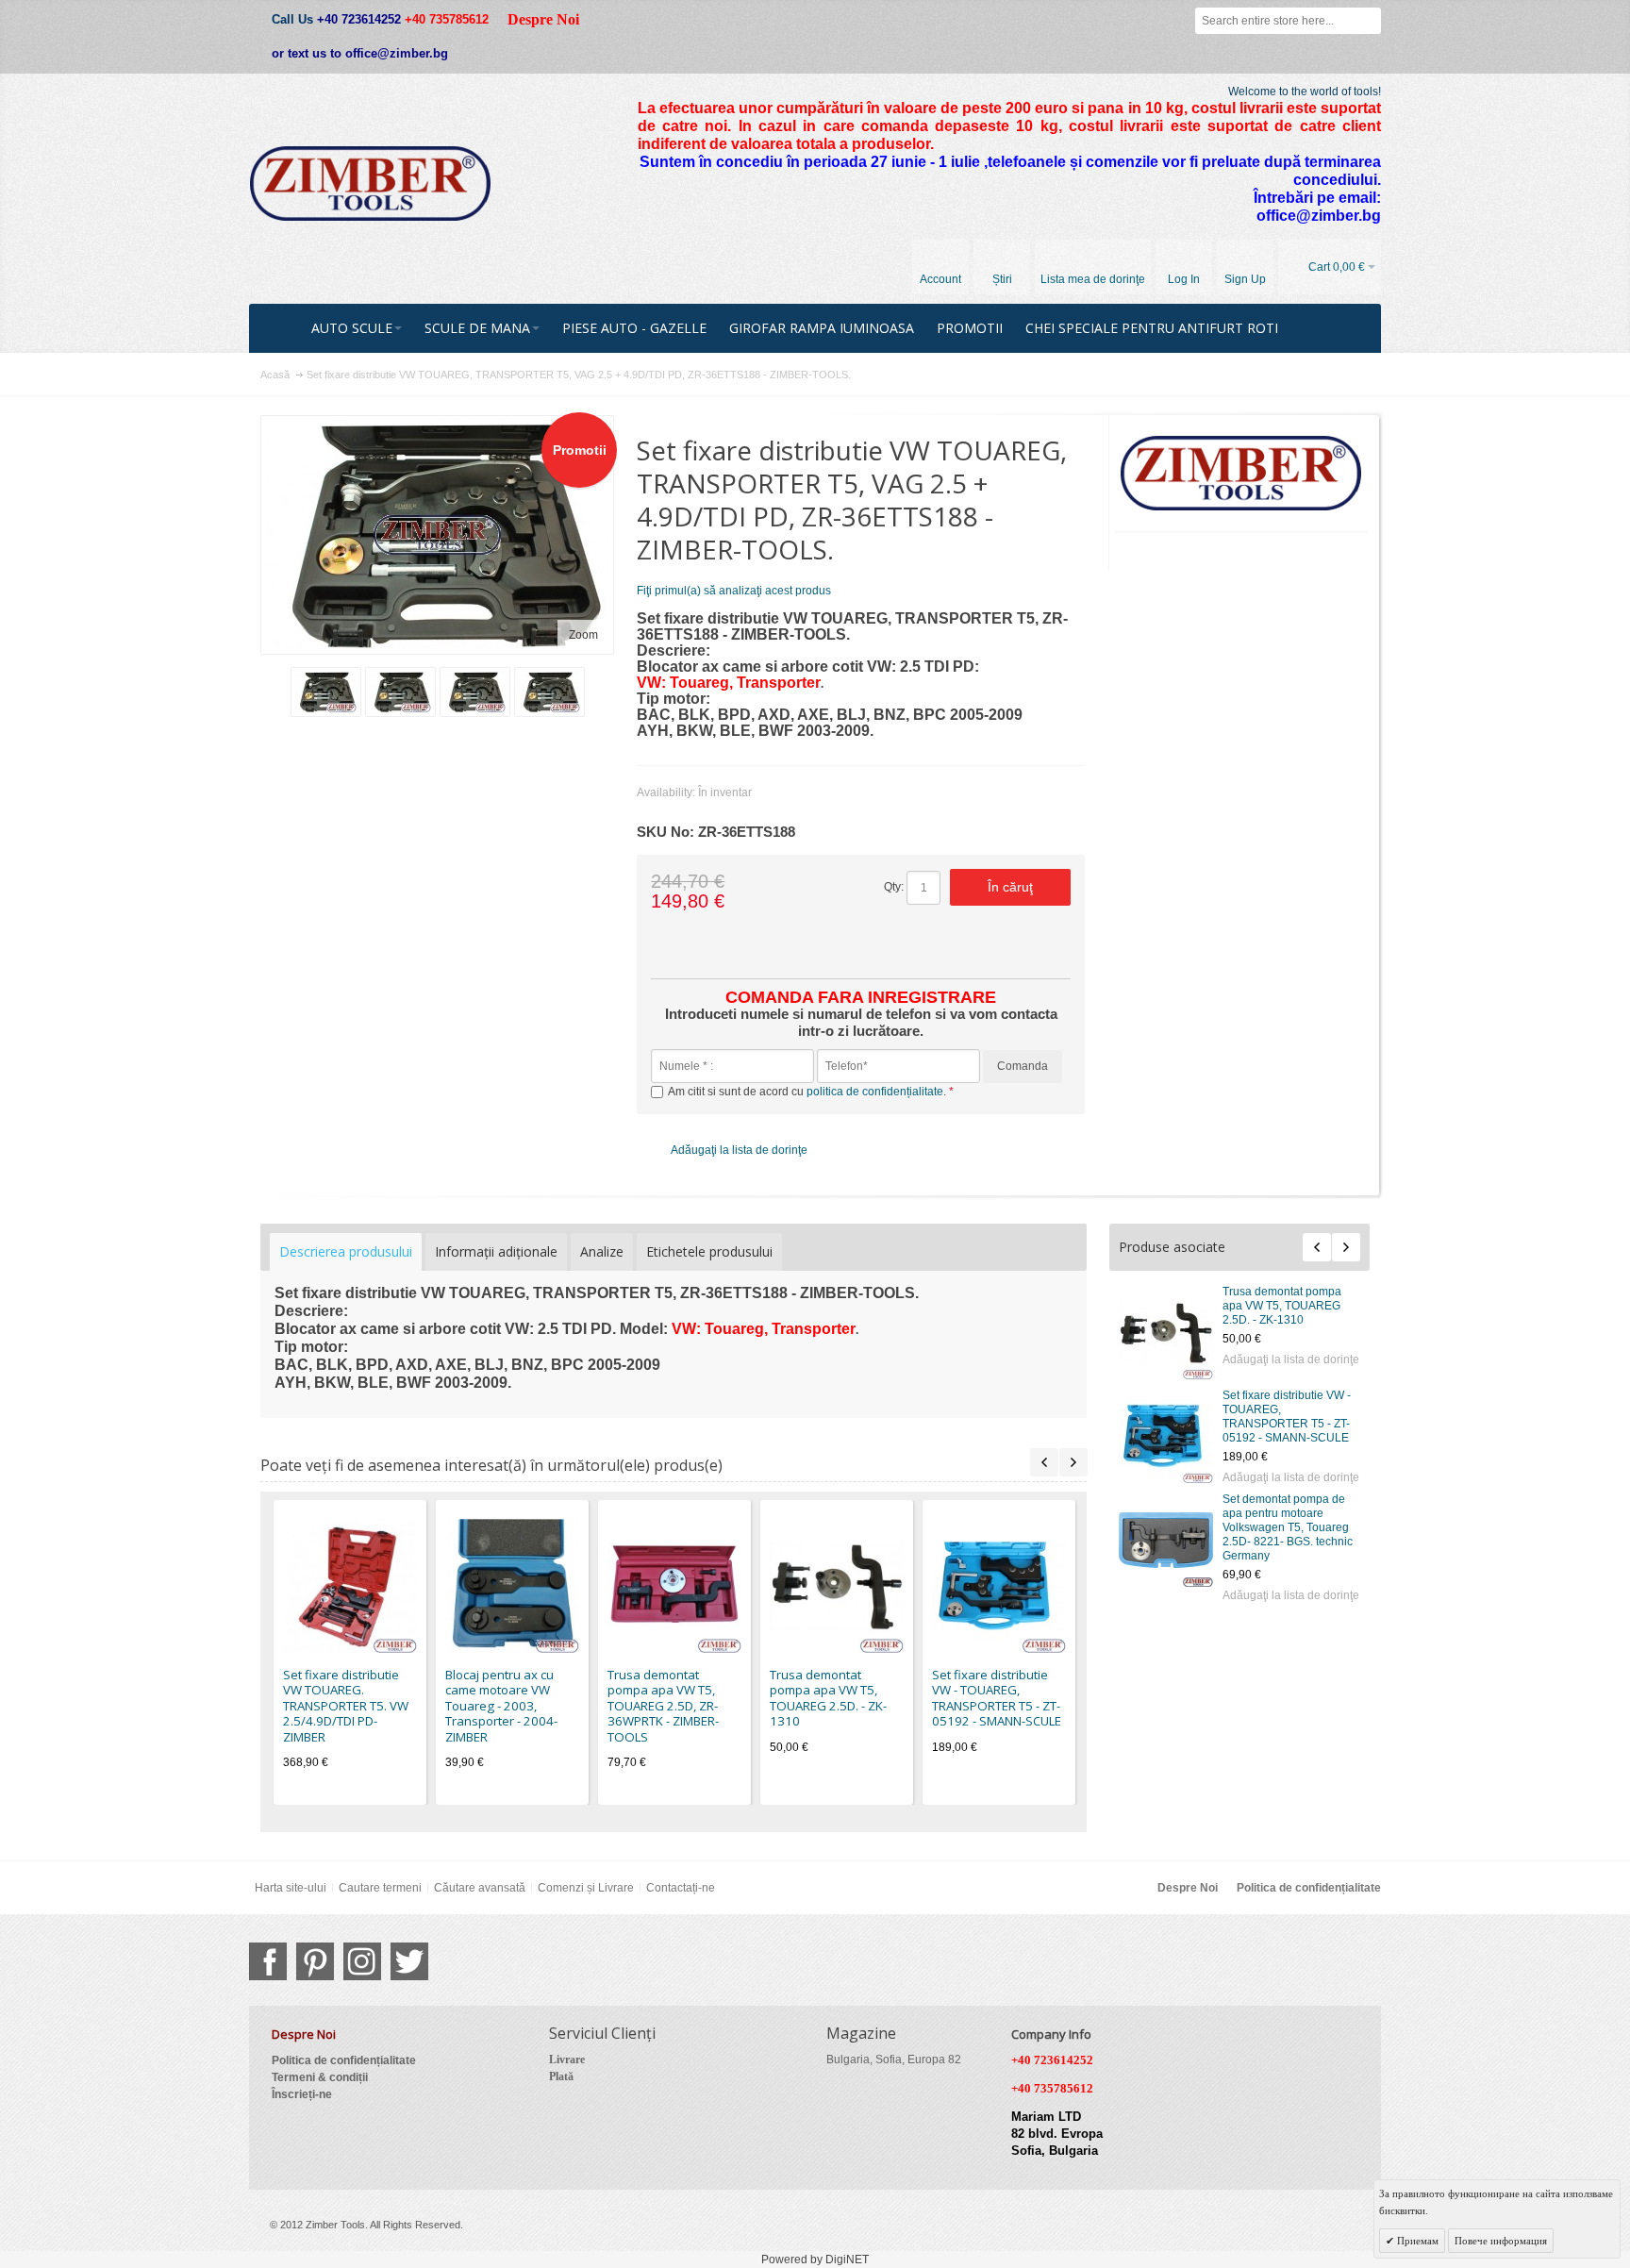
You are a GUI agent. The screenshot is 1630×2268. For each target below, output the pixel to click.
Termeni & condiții (320, 2077)
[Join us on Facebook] (268, 1961)
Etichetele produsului (709, 1251)
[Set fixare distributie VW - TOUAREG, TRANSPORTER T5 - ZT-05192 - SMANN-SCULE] (1166, 1436)
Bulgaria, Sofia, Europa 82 (894, 2060)
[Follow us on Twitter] (409, 1961)
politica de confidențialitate (875, 1092)
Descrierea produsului (346, 1251)
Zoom (583, 635)
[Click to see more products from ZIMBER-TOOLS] (1242, 474)
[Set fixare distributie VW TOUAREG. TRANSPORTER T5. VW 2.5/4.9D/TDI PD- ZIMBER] (350, 1586)
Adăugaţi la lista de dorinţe (1291, 1359)
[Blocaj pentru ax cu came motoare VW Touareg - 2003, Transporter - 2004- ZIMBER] (512, 1586)
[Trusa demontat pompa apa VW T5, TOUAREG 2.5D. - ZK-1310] (1166, 1332)
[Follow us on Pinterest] (315, 1961)
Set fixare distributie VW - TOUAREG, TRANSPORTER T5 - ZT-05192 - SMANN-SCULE (1287, 1417)
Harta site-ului (291, 1888)
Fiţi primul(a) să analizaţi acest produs (734, 591)
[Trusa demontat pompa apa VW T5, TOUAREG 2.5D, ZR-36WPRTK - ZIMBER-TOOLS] (674, 1586)
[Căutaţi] (1368, 21)
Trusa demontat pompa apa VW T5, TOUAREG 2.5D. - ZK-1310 (1282, 1306)
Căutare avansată (480, 1888)
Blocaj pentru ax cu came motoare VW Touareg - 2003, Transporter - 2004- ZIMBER (501, 1706)
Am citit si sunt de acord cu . (808, 1092)
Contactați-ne (681, 1888)
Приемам (1416, 2241)
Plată (561, 2076)
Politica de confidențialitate (1309, 1888)
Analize (602, 1251)
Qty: (894, 887)
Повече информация (1501, 2241)
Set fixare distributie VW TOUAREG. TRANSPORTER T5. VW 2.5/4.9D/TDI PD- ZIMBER (346, 1706)
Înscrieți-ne (302, 2094)
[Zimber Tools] (370, 184)
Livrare (567, 2060)
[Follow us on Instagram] (362, 1961)
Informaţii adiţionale (496, 1251)
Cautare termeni (380, 1888)
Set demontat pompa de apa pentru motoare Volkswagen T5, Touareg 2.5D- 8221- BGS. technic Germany (1288, 1527)
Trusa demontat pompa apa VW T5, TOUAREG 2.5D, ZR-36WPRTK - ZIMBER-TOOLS (663, 1706)
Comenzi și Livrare (586, 1888)
